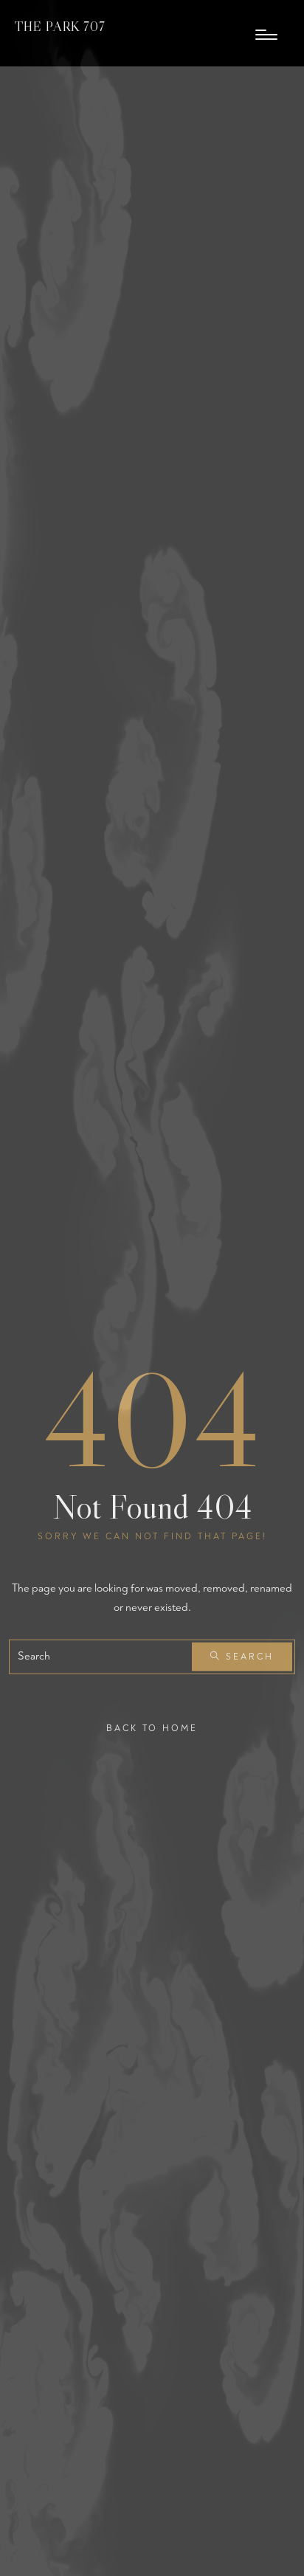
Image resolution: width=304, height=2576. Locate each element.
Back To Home (152, 1729)
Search (248, 1657)
